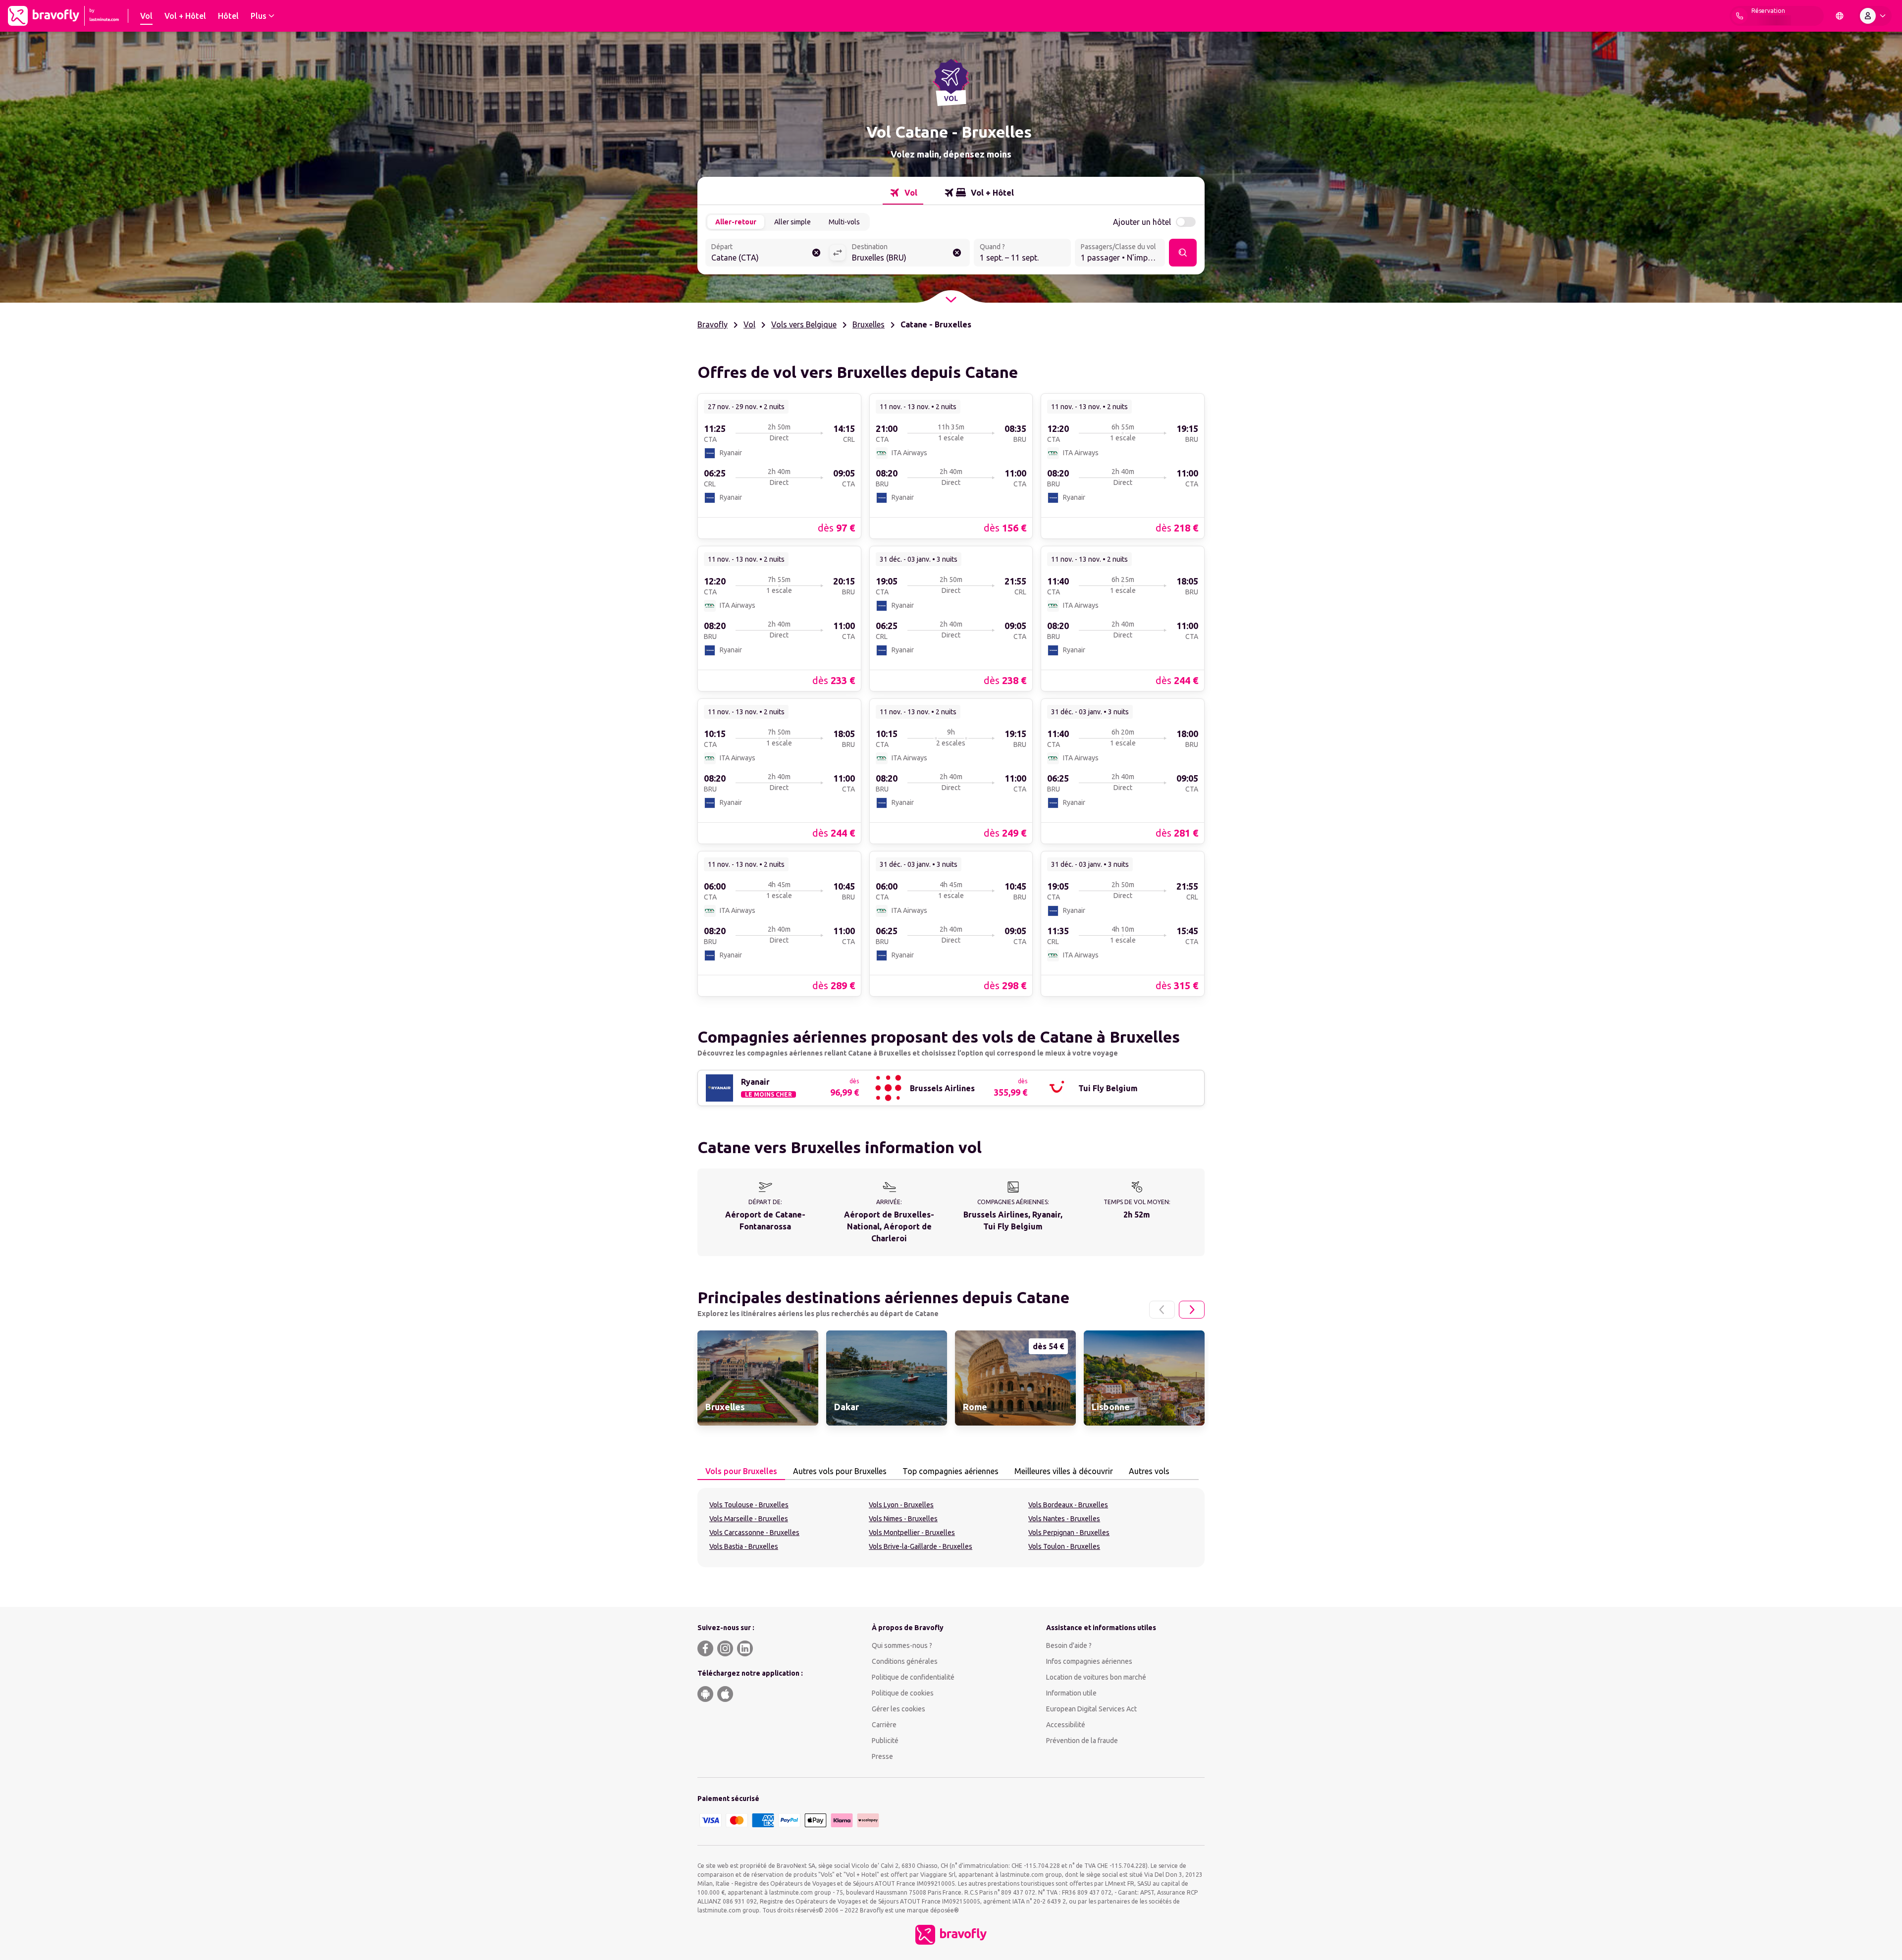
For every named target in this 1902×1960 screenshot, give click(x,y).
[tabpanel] (951, 1528)
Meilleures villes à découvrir (1064, 1471)
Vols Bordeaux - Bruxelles (1068, 1505)
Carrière (884, 1725)
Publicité (885, 1741)
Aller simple (792, 222)
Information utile (1071, 1693)
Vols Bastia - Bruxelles (744, 1546)
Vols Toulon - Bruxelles (1064, 1546)
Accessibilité (1066, 1725)
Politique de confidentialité (913, 1677)
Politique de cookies (903, 1693)
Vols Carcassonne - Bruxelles (754, 1533)
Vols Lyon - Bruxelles (901, 1505)
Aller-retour (736, 222)
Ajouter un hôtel (1142, 222)
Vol (749, 324)
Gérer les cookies (898, 1709)
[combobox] (767, 254)
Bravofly (713, 324)
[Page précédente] (1162, 1310)
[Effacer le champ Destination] (957, 253)
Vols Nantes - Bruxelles (1064, 1519)
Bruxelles (869, 324)
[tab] (903, 193)
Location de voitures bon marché (1096, 1677)
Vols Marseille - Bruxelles (749, 1519)
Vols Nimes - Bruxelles (903, 1519)
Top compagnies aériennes (951, 1471)
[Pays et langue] (1840, 16)
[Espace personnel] (1875, 16)
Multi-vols (844, 222)
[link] (779, 466)
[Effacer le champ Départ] (816, 253)
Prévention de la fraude (1082, 1741)
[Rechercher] (1183, 253)
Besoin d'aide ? (1069, 1645)
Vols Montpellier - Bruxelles (912, 1533)
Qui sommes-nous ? (902, 1645)
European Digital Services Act (1091, 1709)
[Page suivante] (1192, 1310)
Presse (882, 1756)
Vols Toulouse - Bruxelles (749, 1505)
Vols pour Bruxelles (741, 1471)
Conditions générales (905, 1661)
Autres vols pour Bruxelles (840, 1471)
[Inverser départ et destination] (838, 253)
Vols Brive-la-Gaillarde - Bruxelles (921, 1546)
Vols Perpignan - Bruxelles (1069, 1533)
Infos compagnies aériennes (1089, 1661)
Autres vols (1149, 1471)
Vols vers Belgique (804, 324)
